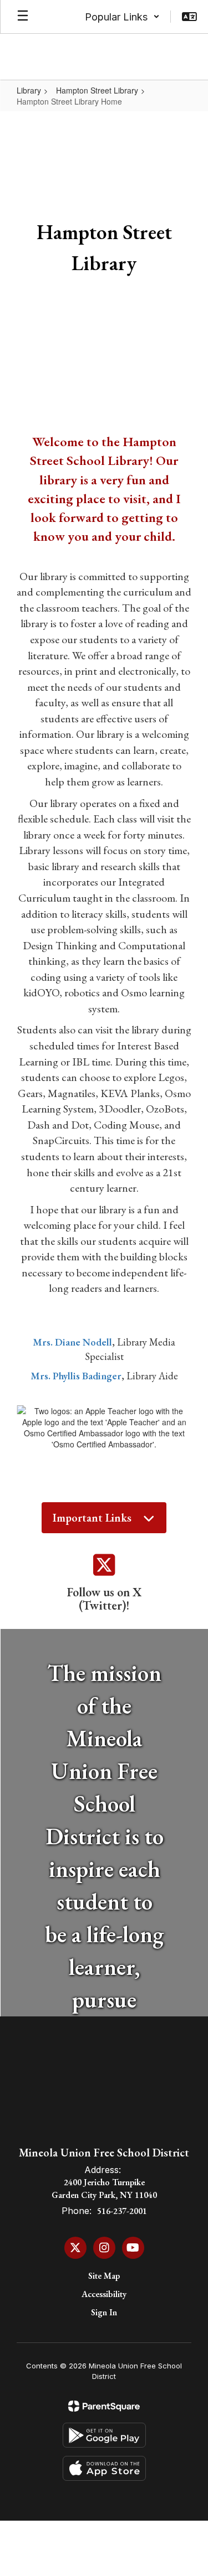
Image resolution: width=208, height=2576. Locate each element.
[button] (122, 17)
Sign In (104, 2312)
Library (29, 90)
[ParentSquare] (104, 2406)
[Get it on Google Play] (104, 2435)
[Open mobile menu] (23, 17)
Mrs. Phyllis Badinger (76, 1376)
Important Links (92, 1518)
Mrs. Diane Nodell (72, 1342)
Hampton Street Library (97, 90)
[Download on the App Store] (104, 2468)
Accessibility (104, 2294)
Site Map (104, 2276)
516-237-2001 (122, 2211)
